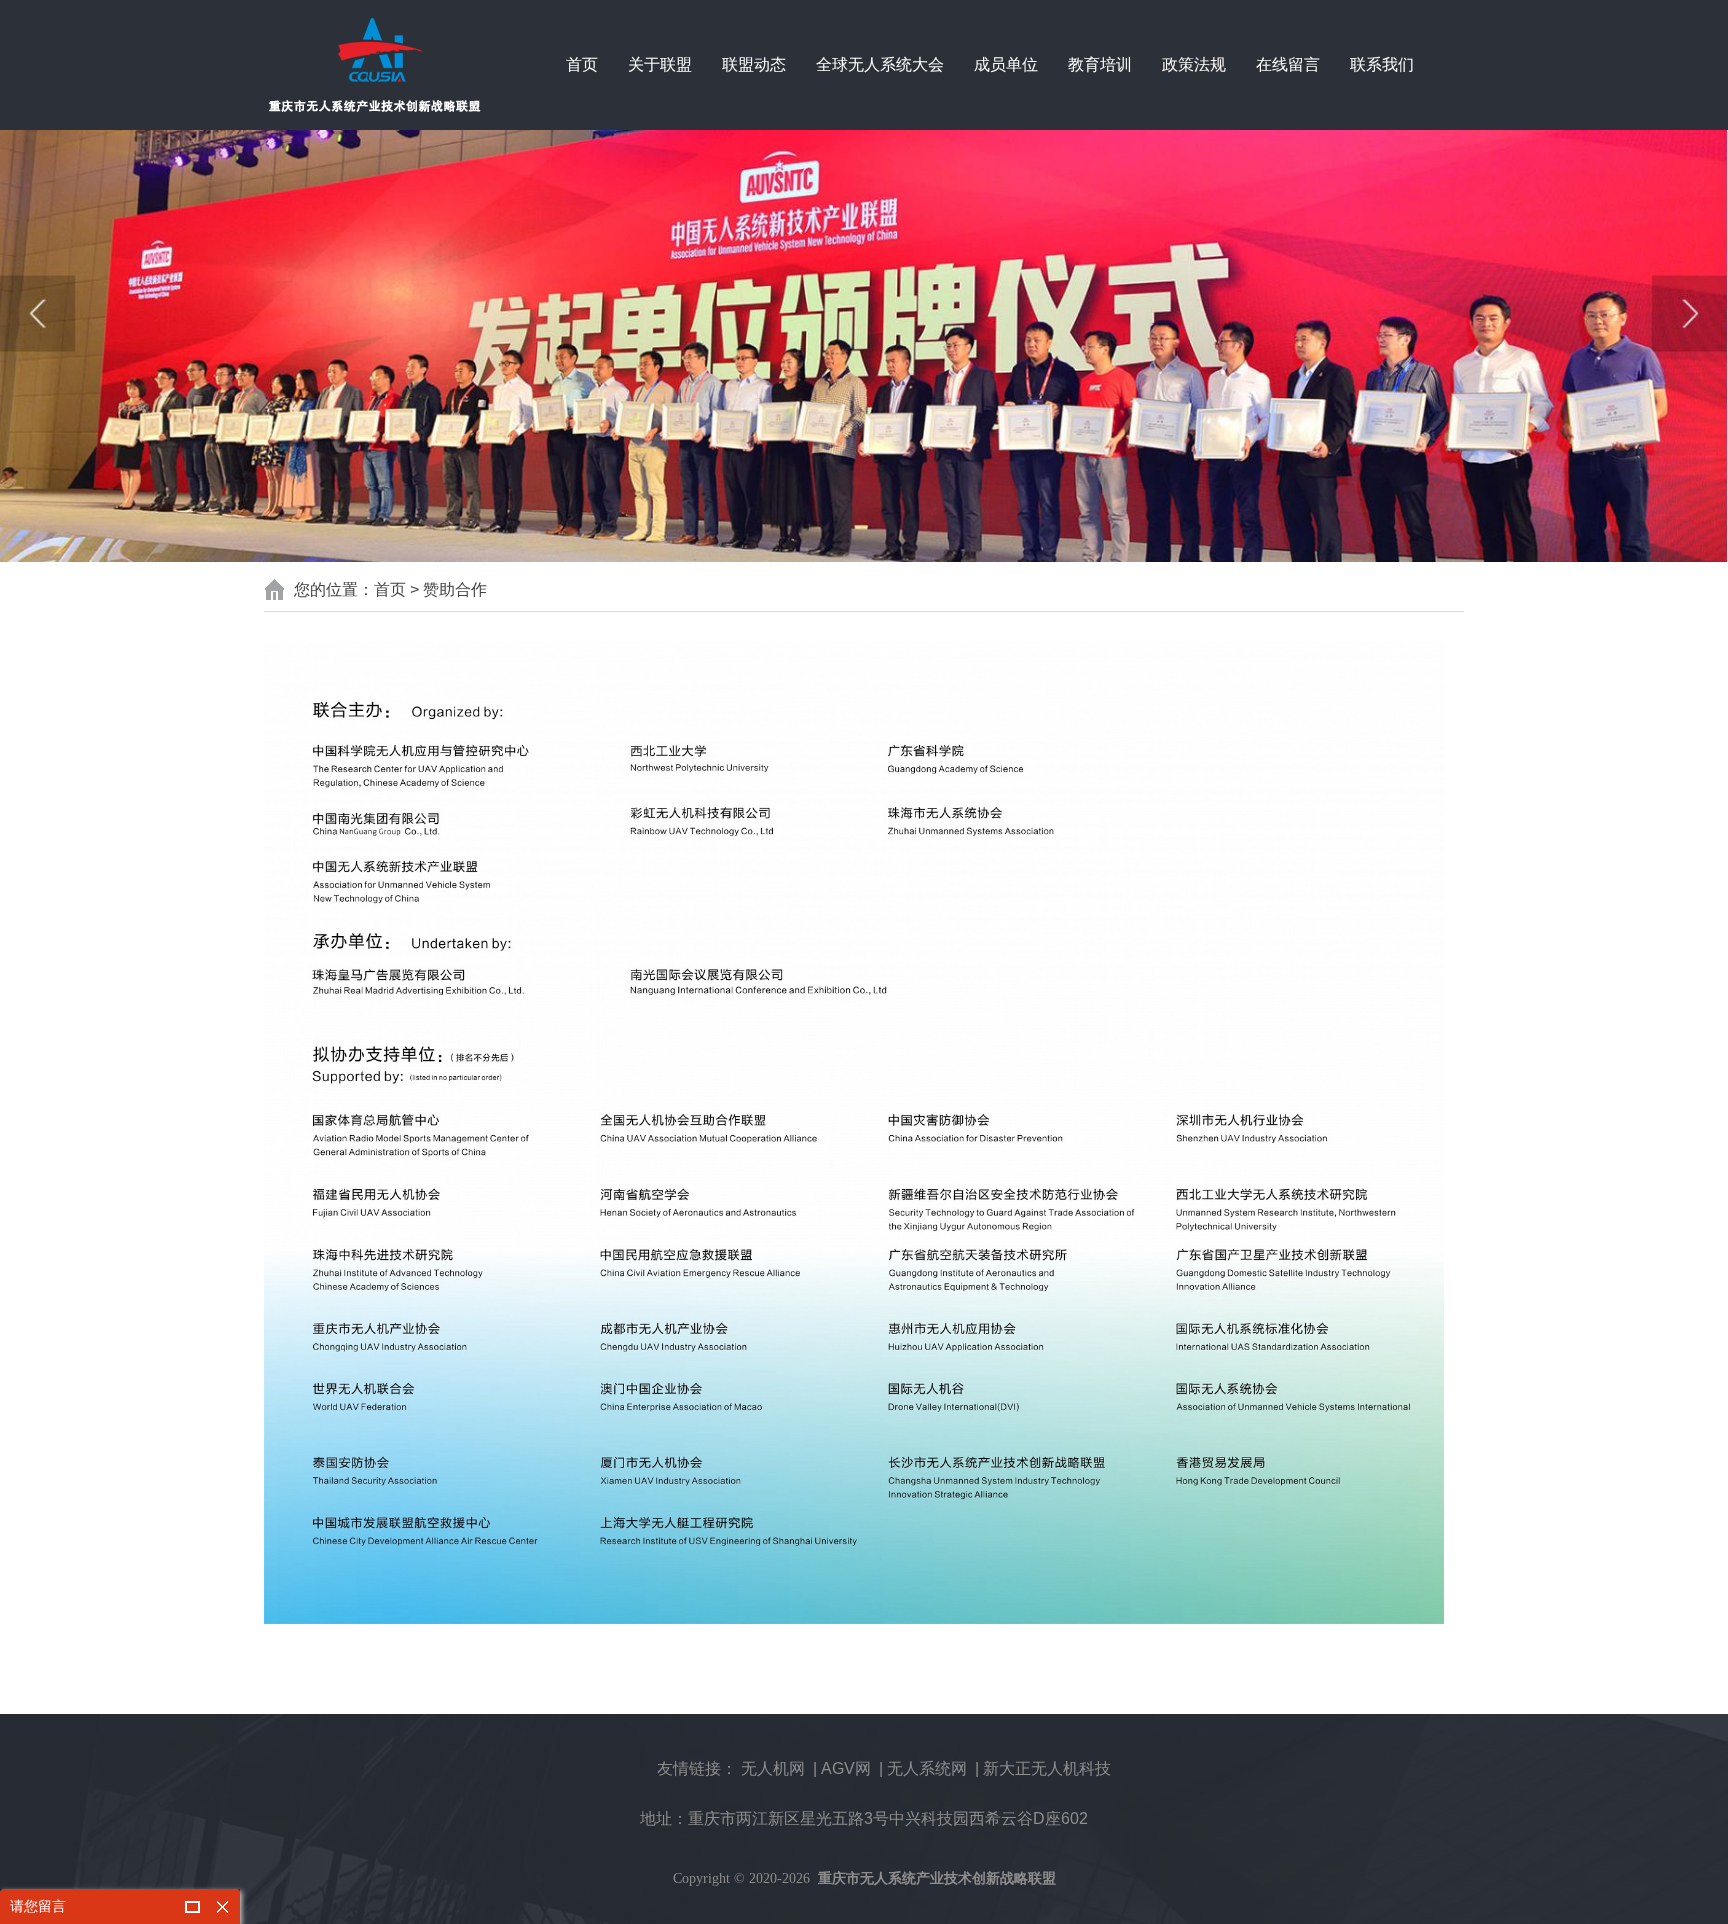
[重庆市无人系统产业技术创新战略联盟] (374, 65)
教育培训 (1100, 64)
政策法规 (1194, 64)
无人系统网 (927, 1768)
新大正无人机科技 (1047, 1768)
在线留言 (1288, 64)
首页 (582, 64)
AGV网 (846, 1768)
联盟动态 (754, 64)
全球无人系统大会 (880, 64)
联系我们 (1382, 64)
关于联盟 (660, 64)
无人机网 (773, 1768)
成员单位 (1006, 64)
